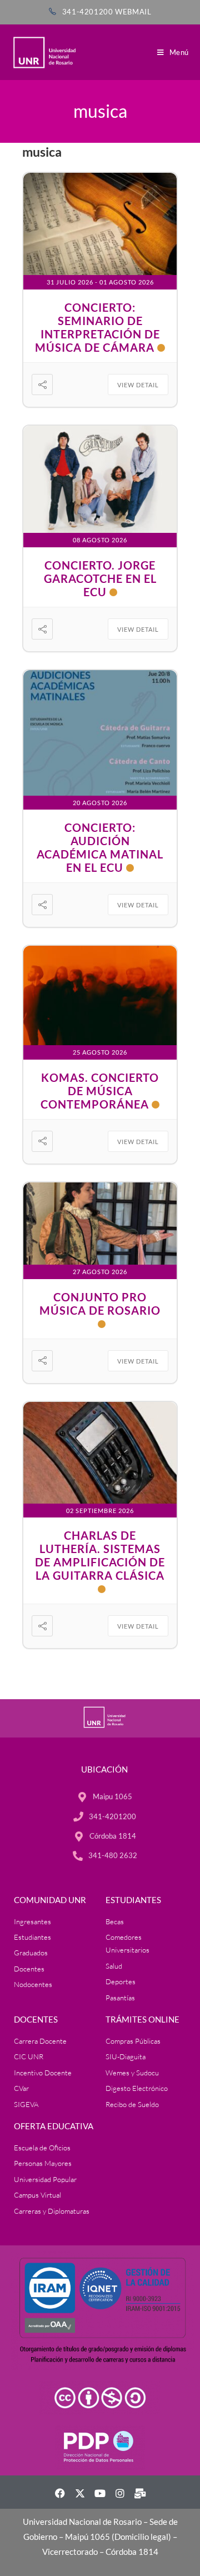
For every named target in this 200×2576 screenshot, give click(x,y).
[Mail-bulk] (140, 2493)
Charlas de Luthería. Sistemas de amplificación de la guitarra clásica (100, 1555)
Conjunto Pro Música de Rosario (100, 1304)
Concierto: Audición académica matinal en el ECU (100, 847)
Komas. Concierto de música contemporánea (100, 1091)
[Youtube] (100, 2493)
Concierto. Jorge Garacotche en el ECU (100, 578)
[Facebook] (60, 2493)
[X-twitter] (80, 2493)
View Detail (138, 385)
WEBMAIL (133, 12)
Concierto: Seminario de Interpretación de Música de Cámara (97, 327)
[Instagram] (120, 2493)
